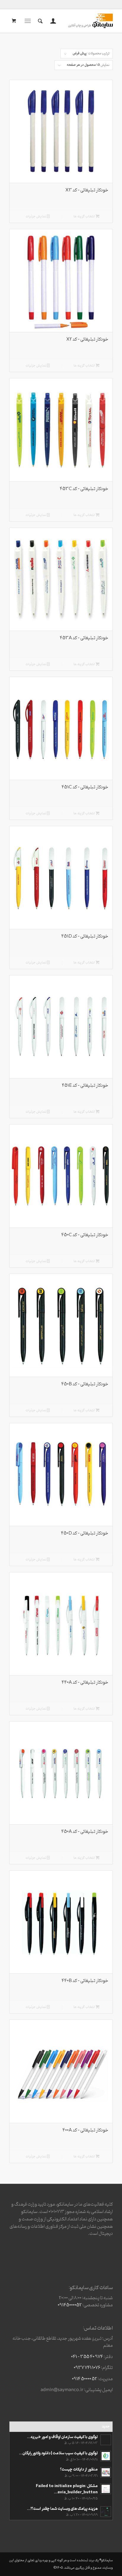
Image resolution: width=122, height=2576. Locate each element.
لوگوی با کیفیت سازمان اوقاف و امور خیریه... (62, 2437)
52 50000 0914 (85, 2379)
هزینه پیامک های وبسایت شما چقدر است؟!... (62, 2509)
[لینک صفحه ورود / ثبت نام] (52, 21)
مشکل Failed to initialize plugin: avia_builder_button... (67, 2489)
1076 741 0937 (87, 2368)
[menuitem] (52, 21)
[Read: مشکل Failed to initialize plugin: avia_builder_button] (106, 2489)
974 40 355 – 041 (87, 2357)
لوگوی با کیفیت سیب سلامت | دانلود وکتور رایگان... (58, 2453)
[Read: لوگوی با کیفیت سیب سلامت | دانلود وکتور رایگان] (106, 2456)
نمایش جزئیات (36, 217)
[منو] (29, 21)
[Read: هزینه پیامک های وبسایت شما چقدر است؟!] (106, 2512)
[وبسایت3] (71, 21)
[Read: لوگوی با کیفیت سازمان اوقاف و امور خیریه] (106, 2440)
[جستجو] (39, 21)
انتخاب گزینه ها (85, 217)
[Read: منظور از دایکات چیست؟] (106, 2472)
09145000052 (70, 2305)
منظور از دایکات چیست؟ (79, 2470)
